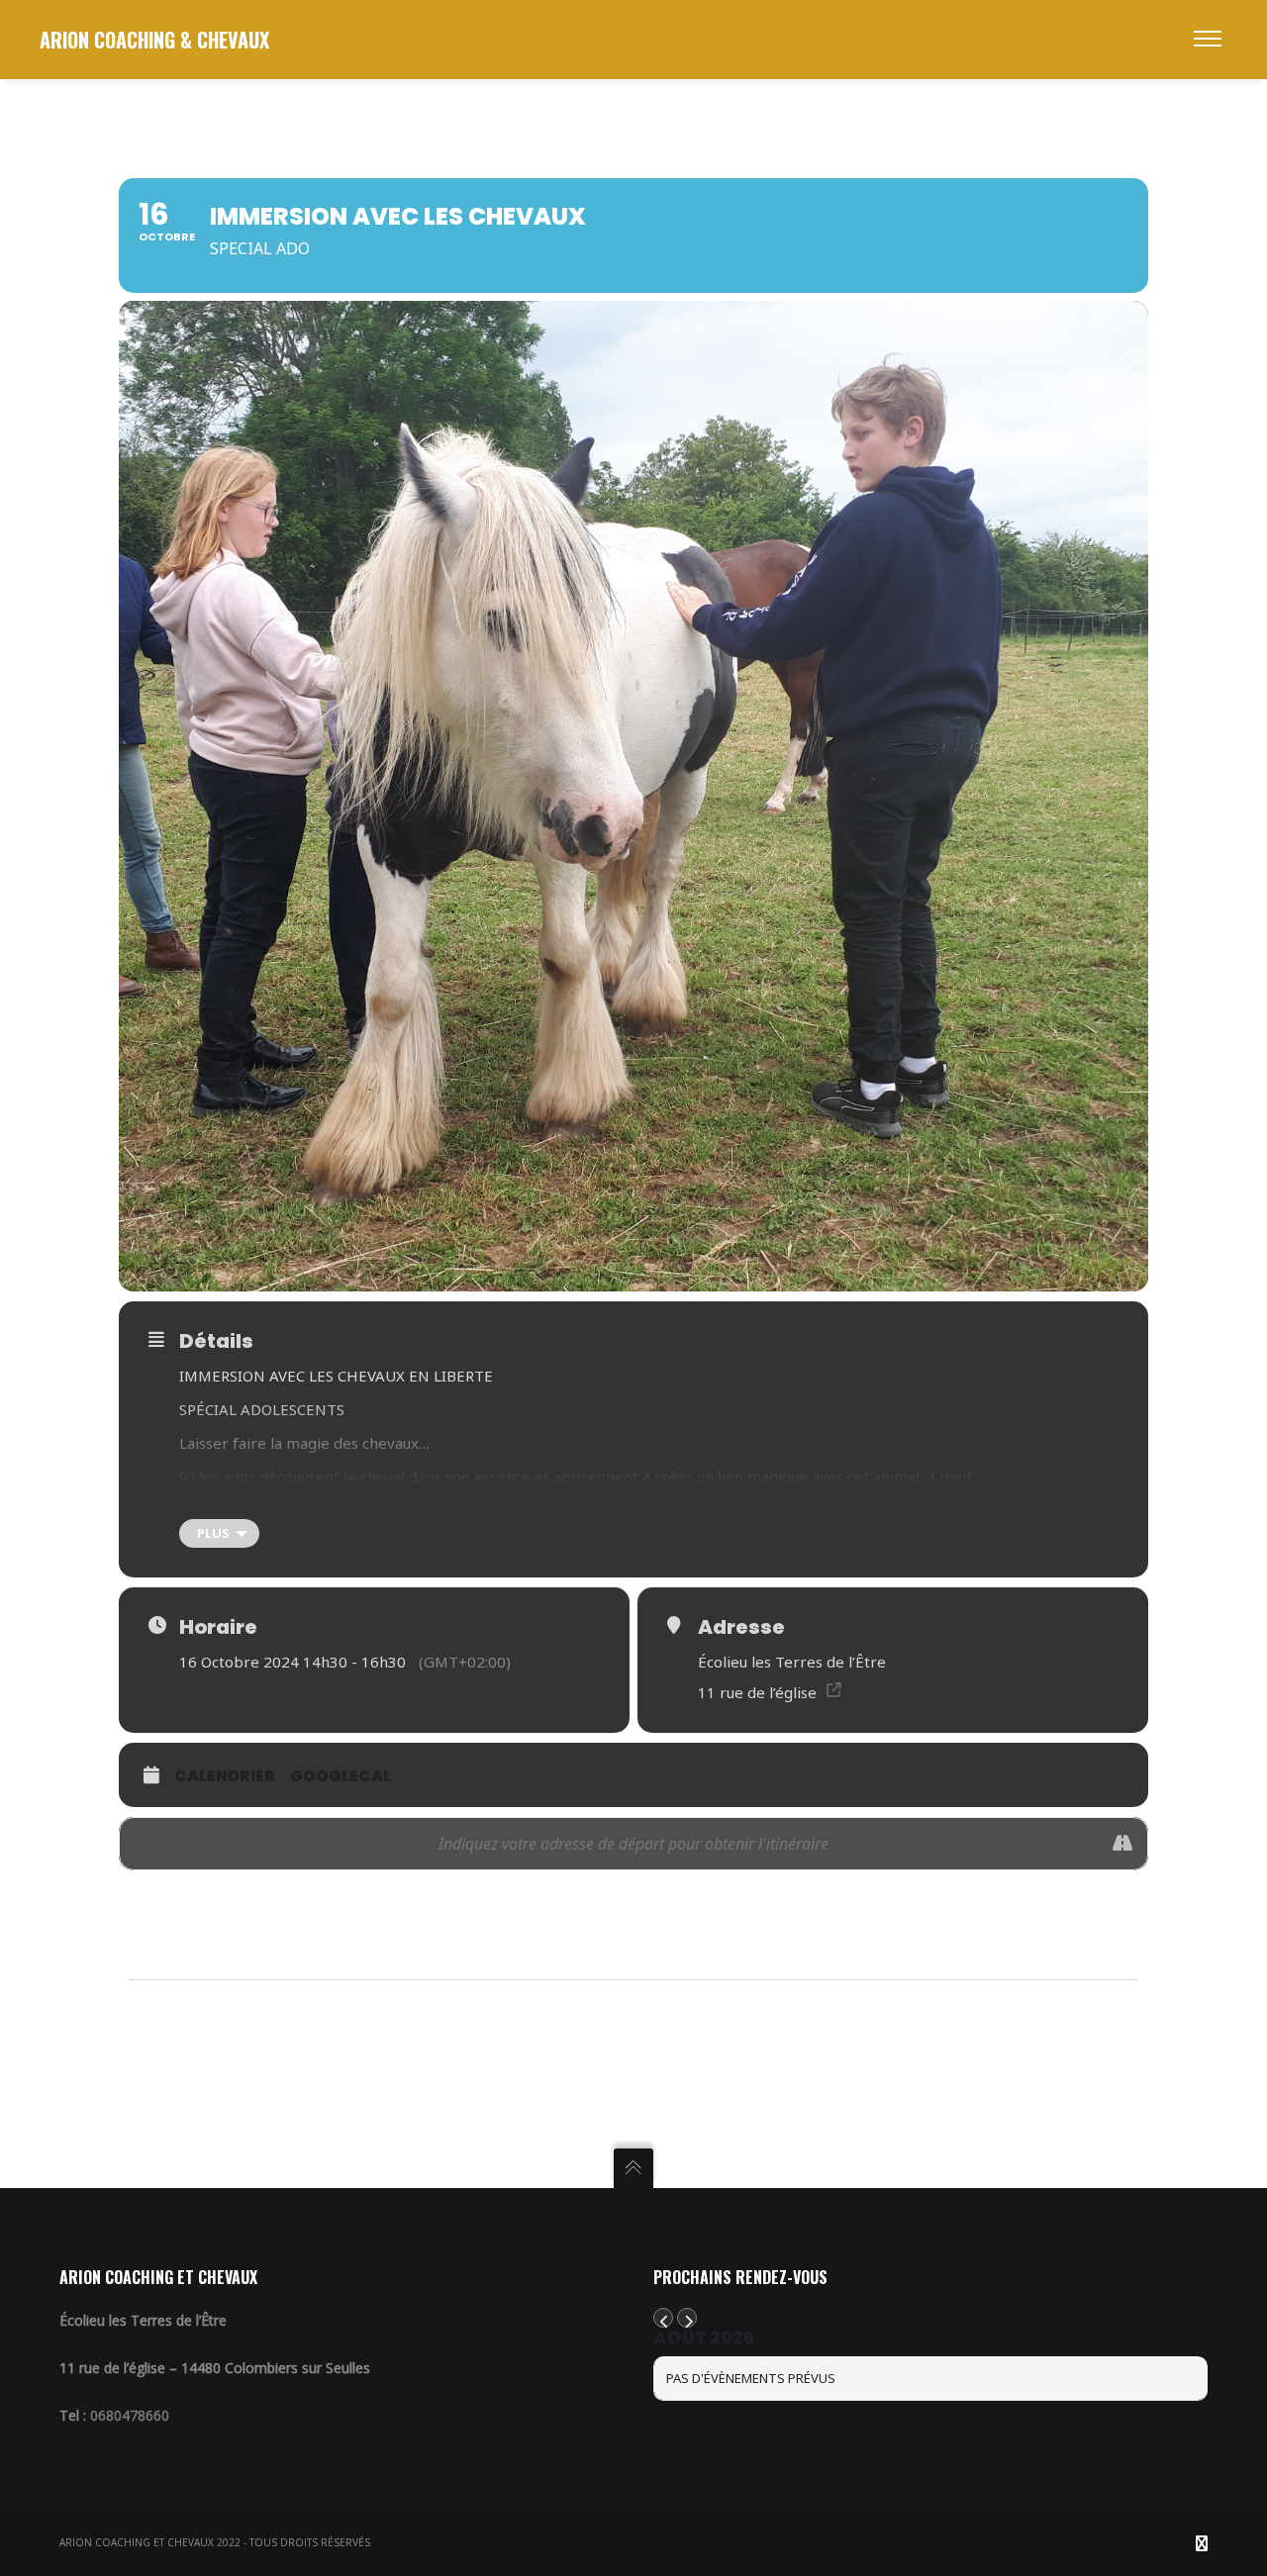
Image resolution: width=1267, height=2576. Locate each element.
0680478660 (130, 2415)
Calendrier (225, 1776)
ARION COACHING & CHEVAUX (154, 40)
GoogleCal (341, 1776)
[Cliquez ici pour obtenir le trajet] (1122, 1844)
